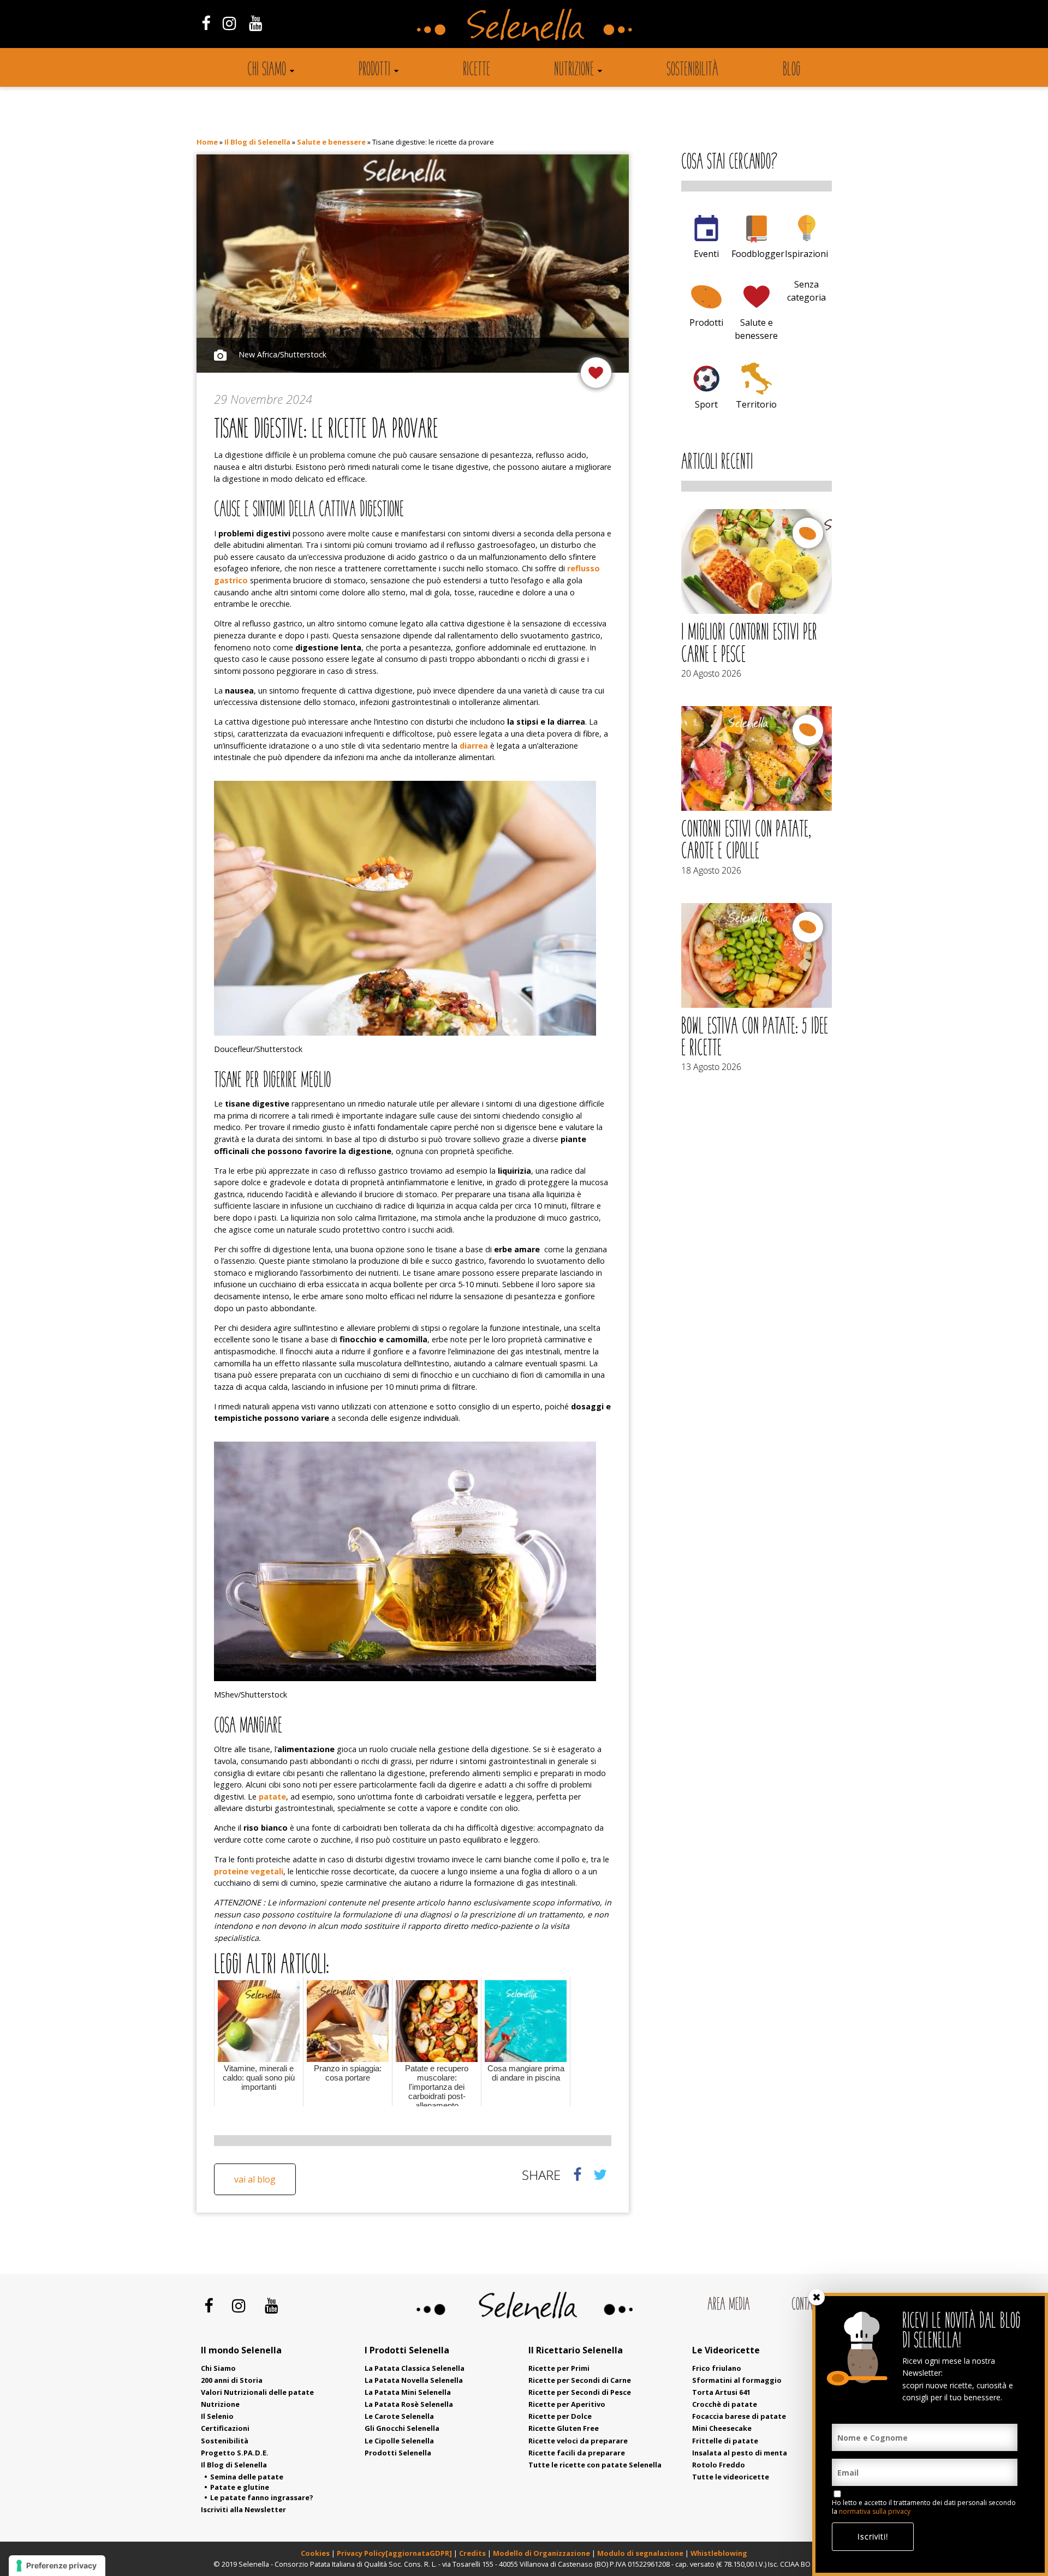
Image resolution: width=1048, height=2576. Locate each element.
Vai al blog (255, 2179)
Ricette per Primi (559, 2368)
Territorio (756, 404)
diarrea (474, 746)
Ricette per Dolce (560, 2416)
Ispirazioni (806, 254)
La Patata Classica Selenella (415, 2368)
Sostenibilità (692, 70)
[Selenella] (524, 24)
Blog (792, 70)
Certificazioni (225, 2428)
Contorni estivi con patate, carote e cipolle (746, 841)
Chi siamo (267, 70)
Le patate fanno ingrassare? (262, 2497)
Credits (473, 2553)
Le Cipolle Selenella (399, 2441)
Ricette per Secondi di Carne (580, 2380)
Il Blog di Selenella (257, 142)
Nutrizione (574, 70)
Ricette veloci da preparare (578, 2441)
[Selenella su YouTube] (256, 23)
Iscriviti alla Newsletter (243, 2509)
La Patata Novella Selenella (414, 2380)
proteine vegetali (249, 1871)
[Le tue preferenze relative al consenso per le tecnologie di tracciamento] (57, 2566)
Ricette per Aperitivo (567, 2404)
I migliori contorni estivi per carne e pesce (749, 644)
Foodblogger (758, 254)
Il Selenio (217, 2416)
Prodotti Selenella (398, 2453)
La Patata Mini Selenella (408, 2392)
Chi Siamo (218, 2368)
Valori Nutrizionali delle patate (257, 2392)
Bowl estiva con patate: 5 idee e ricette (755, 1038)
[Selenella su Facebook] (206, 23)
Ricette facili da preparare (577, 2453)
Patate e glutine (240, 2487)
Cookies (315, 2553)
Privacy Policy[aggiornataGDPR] (394, 2553)
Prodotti (374, 70)
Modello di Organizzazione (542, 2553)
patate (272, 1797)
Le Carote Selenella (399, 2416)
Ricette (477, 70)
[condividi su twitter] (600, 2174)
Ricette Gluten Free (564, 2428)
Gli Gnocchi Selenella (402, 2428)
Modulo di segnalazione (641, 2553)
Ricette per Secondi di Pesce (580, 2392)
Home (207, 142)
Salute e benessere (331, 142)
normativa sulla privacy (875, 2511)
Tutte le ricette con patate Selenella (595, 2465)
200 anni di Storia (232, 2380)
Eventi (706, 254)
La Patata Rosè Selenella (409, 2404)
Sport (706, 404)
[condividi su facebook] (577, 2174)
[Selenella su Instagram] (229, 23)
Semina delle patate (247, 2477)
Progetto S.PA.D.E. (235, 2453)
